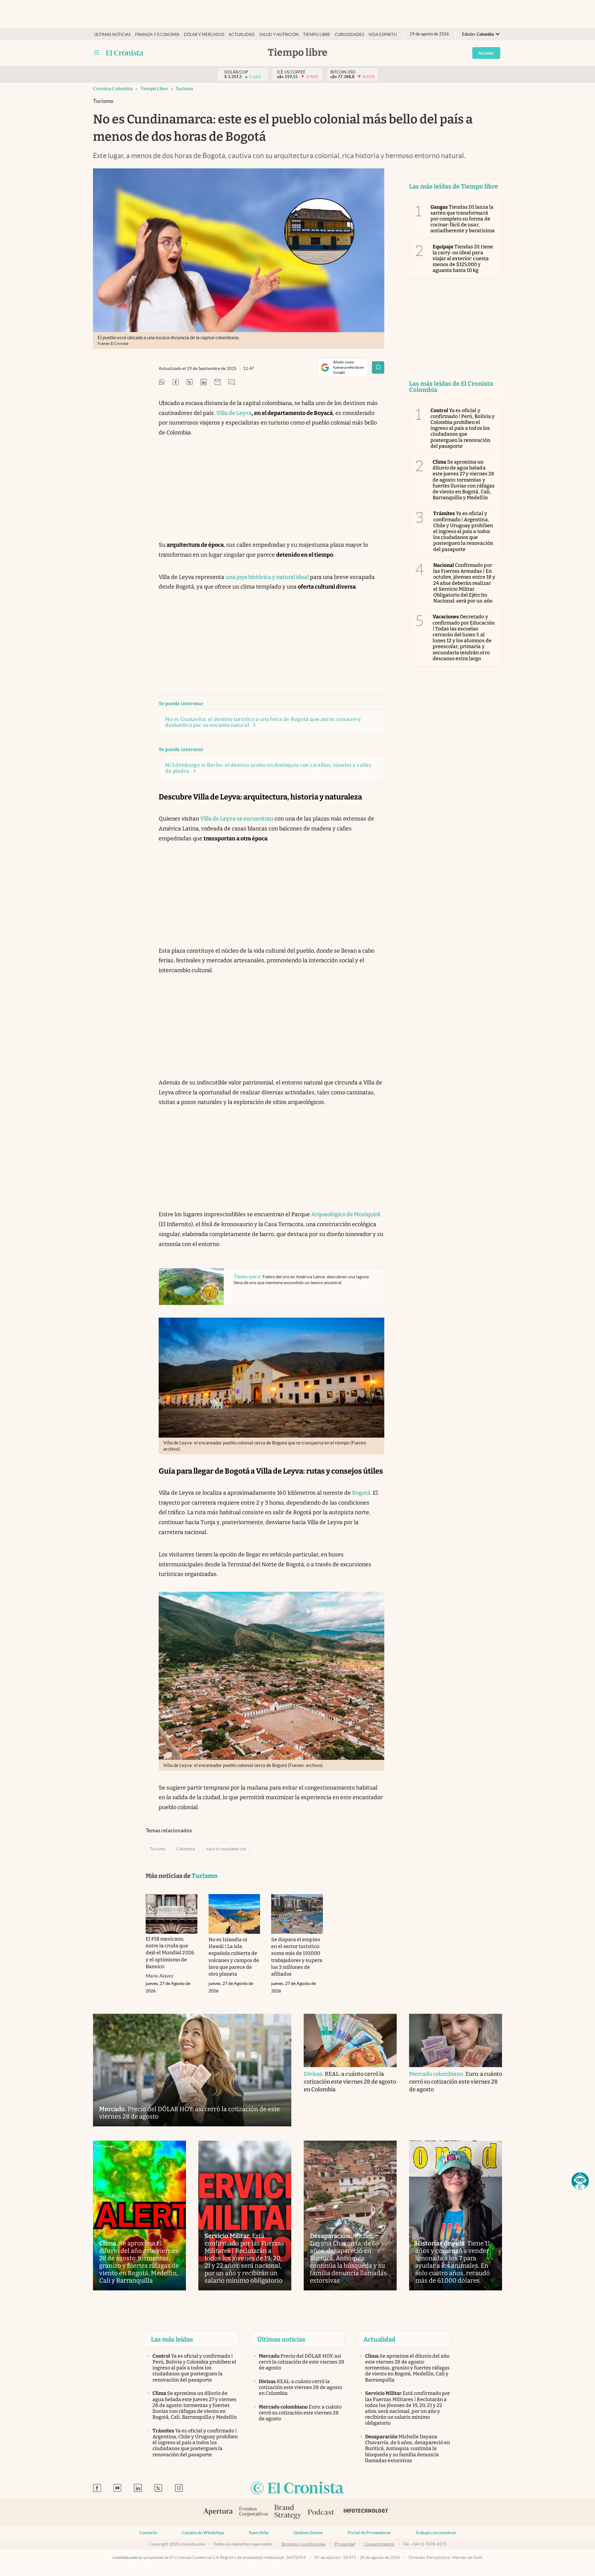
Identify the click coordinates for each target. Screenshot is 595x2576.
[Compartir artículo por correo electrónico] (218, 383)
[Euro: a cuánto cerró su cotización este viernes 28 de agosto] (456, 2040)
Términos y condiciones (303, 2544)
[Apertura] (218, 2512)
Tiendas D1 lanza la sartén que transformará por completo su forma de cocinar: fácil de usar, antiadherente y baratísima (463, 219)
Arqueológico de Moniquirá (346, 1214)
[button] (580, 2181)
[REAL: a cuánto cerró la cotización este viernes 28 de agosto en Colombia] (350, 2040)
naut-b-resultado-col (226, 1849)
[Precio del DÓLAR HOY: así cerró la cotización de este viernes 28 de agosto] (192, 2070)
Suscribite (259, 2533)
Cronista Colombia (113, 89)
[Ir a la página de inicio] (125, 53)
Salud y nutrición (279, 35)
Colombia (186, 1849)
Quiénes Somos (308, 2533)
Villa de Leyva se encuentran (237, 819)
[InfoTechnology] (366, 2512)
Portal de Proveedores (369, 2533)
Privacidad (345, 2544)
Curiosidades (349, 35)
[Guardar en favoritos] (378, 367)
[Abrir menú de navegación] (97, 53)
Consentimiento (379, 2544)
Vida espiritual (385, 35)
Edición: (478, 34)
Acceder (486, 53)
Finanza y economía (157, 35)
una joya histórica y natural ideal (267, 577)
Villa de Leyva (234, 413)
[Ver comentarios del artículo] (231, 383)
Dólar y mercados (204, 35)
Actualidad (242, 35)
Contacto (148, 2533)
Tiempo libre (317, 35)
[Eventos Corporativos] (253, 2512)
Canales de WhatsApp (203, 2533)
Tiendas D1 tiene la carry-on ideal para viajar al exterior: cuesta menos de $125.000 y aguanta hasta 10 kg (463, 259)
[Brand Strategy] (288, 2512)
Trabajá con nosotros (436, 2533)
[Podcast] (321, 2512)
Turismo (184, 89)
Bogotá (361, 1493)
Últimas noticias (112, 35)
